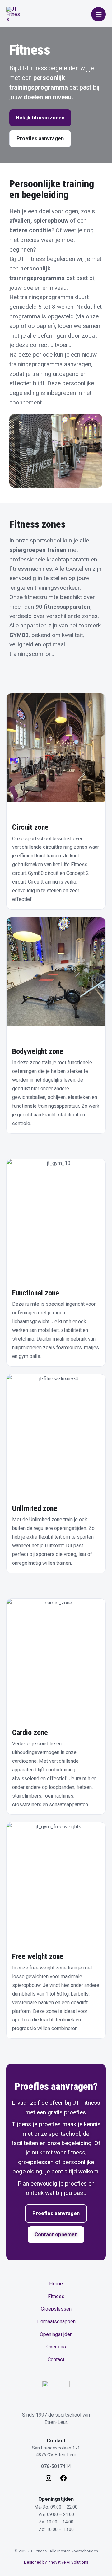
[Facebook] (63, 2480)
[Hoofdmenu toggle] (98, 14)
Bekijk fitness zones (40, 118)
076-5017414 (56, 2466)
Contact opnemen (56, 2234)
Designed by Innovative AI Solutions (56, 2562)
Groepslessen (56, 2309)
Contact (56, 2359)
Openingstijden (56, 2334)
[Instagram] (49, 2480)
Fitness (56, 2296)
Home (56, 2284)
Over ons (56, 2347)
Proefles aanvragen (40, 138)
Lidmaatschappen (56, 2322)
